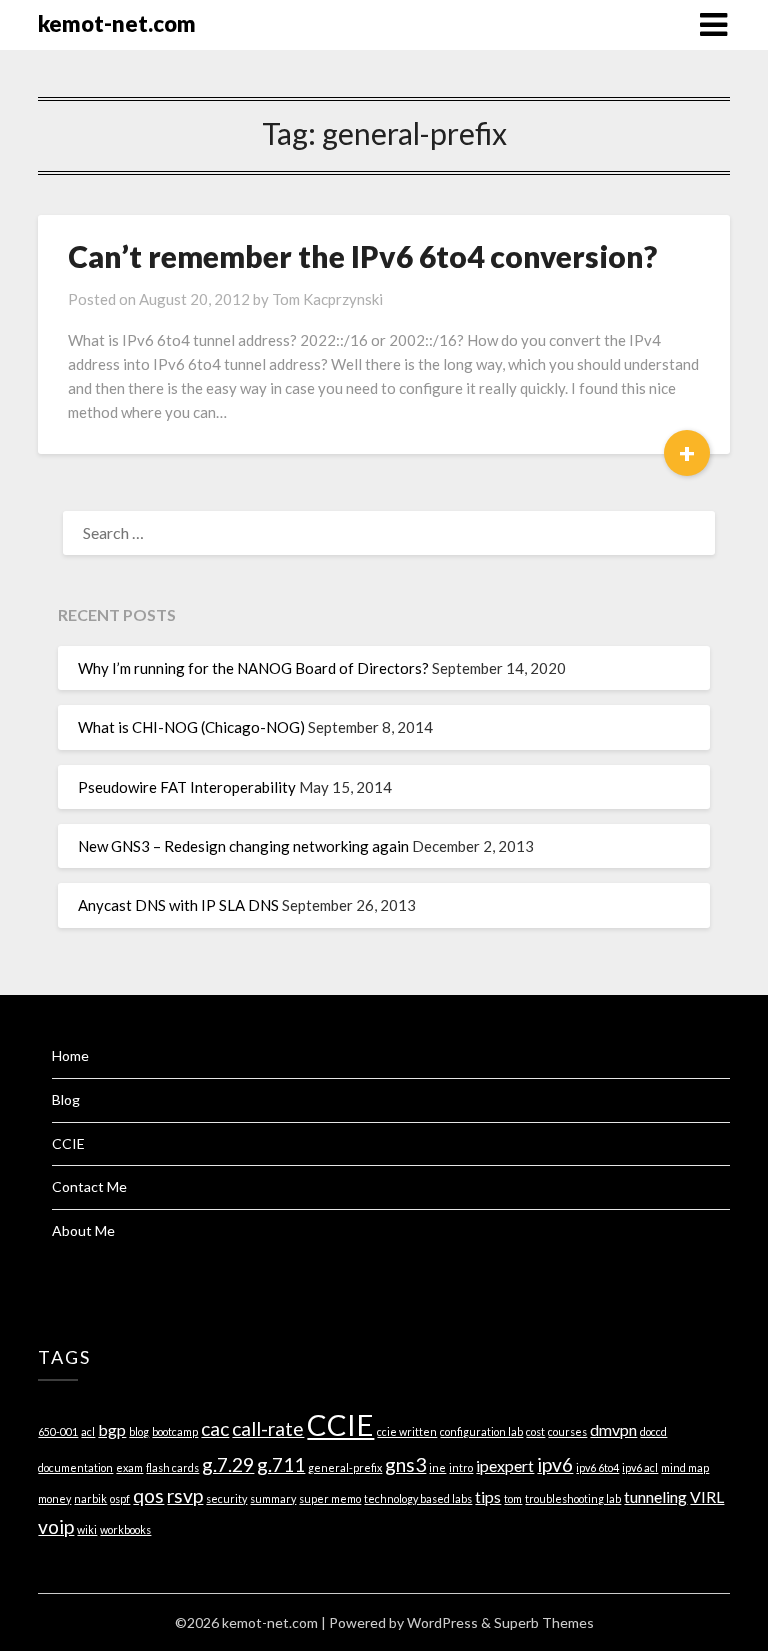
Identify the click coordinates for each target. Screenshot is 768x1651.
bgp (112, 1429)
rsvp (185, 1495)
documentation (75, 1467)
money (54, 1498)
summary (273, 1498)
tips (488, 1496)
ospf (120, 1498)
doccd (653, 1431)
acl (88, 1431)
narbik (90, 1498)
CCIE (68, 1143)
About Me (83, 1230)
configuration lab (481, 1431)
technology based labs (418, 1498)
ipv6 (555, 1464)
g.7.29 (228, 1464)
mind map (685, 1467)
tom (513, 1498)
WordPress (442, 1622)
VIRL (707, 1496)
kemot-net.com (117, 23)
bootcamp (175, 1431)
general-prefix (345, 1467)
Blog (66, 1099)
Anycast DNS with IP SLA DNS (178, 905)
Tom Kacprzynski (327, 299)
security (226, 1498)
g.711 (281, 1464)
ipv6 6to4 (597, 1467)
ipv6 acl (640, 1467)
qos (148, 1495)
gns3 (405, 1464)
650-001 (58, 1431)
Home (70, 1055)
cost (535, 1431)
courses (567, 1431)
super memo (330, 1498)
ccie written (407, 1431)
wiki (87, 1529)
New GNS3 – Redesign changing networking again (243, 846)
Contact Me (89, 1186)
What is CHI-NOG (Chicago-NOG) (191, 727)
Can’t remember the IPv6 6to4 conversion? (362, 256)
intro (461, 1467)
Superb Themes (544, 1622)
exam (129, 1467)
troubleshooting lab (573, 1498)
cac (215, 1428)
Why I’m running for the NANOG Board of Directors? (253, 668)
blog (139, 1431)
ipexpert (505, 1465)
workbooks (125, 1529)
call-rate (268, 1428)
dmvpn (613, 1429)
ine (437, 1467)
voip (56, 1526)
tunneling (655, 1496)
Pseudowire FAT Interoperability (187, 787)
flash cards (172, 1467)
